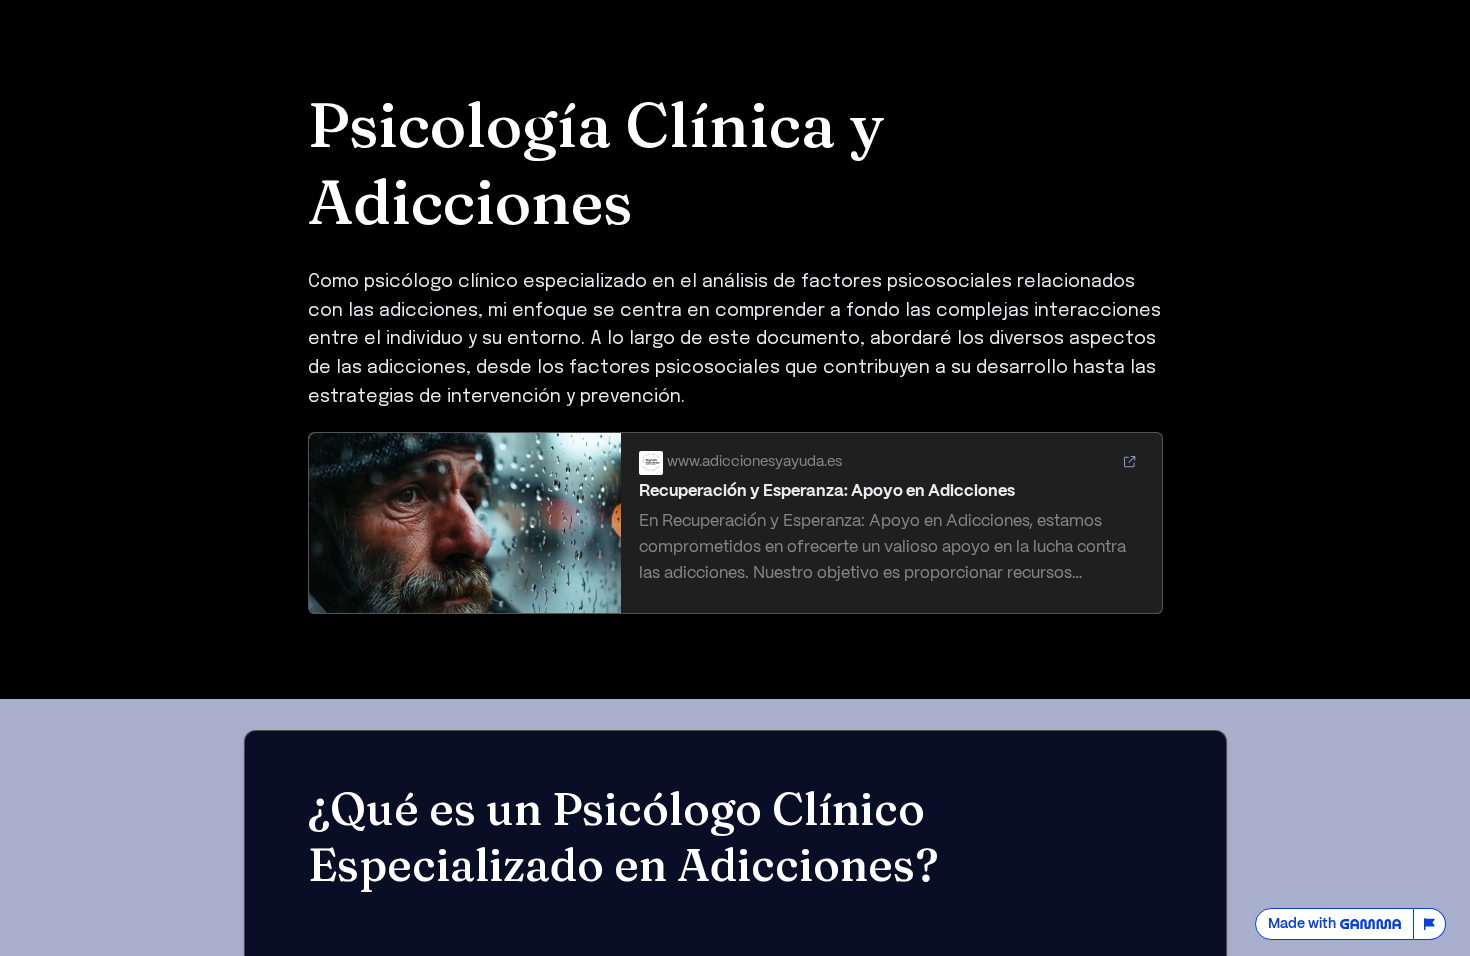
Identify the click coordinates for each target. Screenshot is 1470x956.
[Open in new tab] (1129, 463)
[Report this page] (1430, 924)
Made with (1302, 924)
